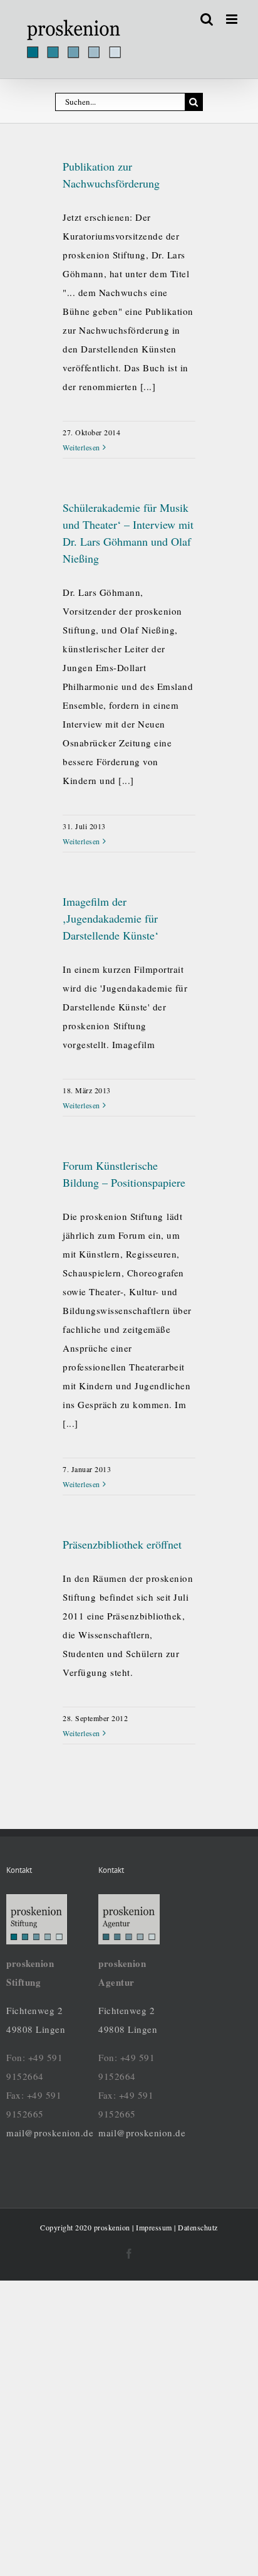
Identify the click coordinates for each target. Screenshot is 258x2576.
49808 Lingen (36, 2029)
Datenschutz (198, 2227)
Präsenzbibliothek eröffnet (122, 1544)
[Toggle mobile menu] (233, 19)
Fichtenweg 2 (34, 2010)
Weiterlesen (81, 447)
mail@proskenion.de (50, 2133)
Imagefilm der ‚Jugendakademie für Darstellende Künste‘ (111, 918)
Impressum (154, 2227)
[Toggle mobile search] (207, 19)
